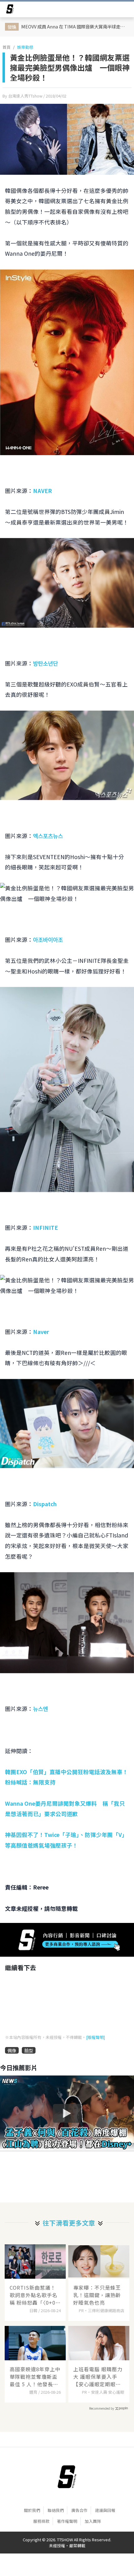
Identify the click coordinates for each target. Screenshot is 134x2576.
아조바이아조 (48, 940)
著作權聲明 (67, 2521)
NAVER (43, 491)
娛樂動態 (25, 47)
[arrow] (10, 10)
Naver (41, 1332)
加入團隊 (93, 2521)
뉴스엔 (41, 1709)
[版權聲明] (96, 2037)
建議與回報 (105, 2510)
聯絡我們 (56, 2510)
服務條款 (41, 2521)
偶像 (12, 2050)
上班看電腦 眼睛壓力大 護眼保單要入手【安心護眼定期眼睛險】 (98, 2377)
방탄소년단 (45, 663)
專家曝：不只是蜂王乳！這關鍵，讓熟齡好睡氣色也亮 (97, 2295)
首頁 (7, 47)
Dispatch (45, 1504)
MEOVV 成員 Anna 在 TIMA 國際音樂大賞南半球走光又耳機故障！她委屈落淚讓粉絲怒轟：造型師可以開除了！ (74, 26)
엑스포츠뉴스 (48, 836)
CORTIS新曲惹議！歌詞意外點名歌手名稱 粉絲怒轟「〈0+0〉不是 (35, 2295)
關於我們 (32, 2510)
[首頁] (67, 2477)
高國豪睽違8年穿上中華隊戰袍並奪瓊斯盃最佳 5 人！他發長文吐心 (35, 2377)
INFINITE (45, 1228)
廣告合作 (79, 2510)
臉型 (29, 2050)
